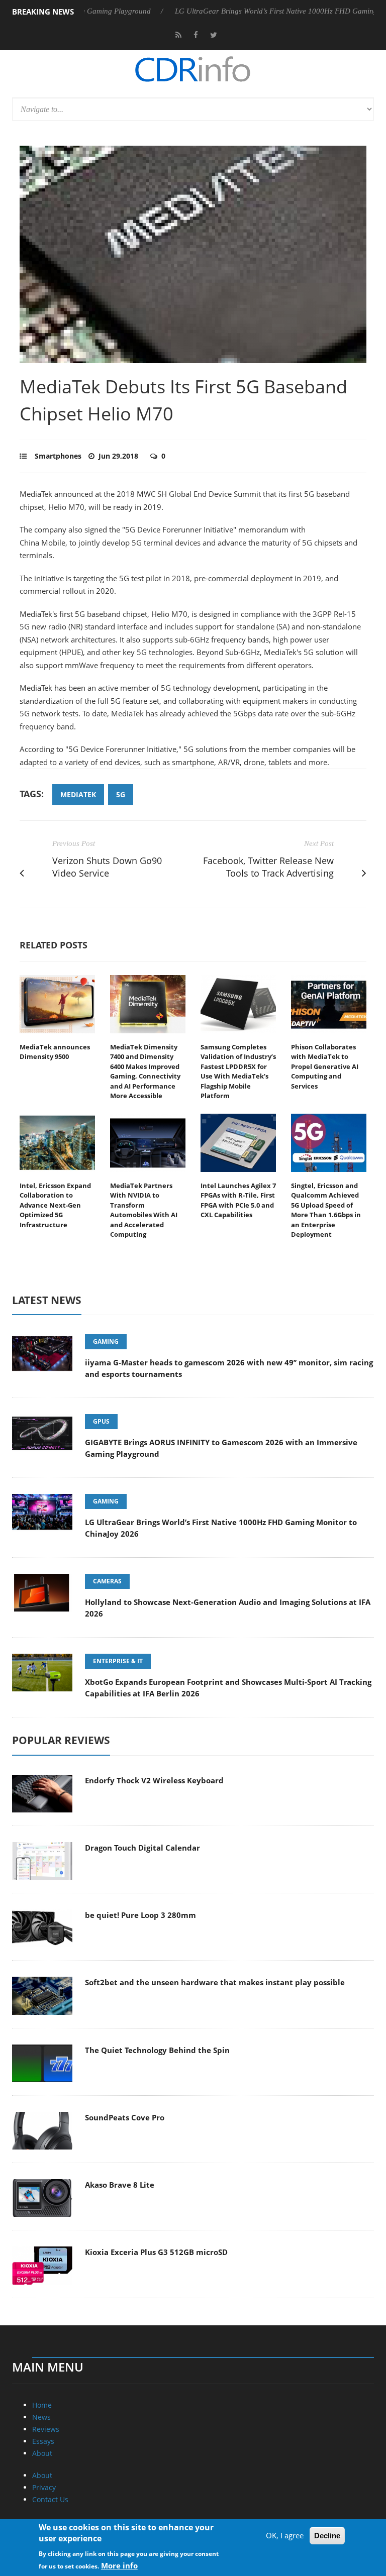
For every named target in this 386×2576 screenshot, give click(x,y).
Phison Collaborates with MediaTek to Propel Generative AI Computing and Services (325, 1066)
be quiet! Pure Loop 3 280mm (140, 1915)
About (42, 2453)
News (41, 2417)
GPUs (101, 1421)
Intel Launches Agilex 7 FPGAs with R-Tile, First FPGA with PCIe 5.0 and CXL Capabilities (238, 1200)
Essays (43, 2441)
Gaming (106, 1341)
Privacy (44, 2487)
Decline (327, 2536)
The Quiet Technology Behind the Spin (157, 2050)
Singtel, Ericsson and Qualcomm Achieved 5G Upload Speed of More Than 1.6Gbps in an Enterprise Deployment (326, 1210)
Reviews (46, 2429)
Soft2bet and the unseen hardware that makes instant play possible (215, 1982)
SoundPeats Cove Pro (125, 2117)
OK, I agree (285, 2535)
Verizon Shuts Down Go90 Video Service (107, 867)
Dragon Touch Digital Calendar (142, 1848)
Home (42, 2405)
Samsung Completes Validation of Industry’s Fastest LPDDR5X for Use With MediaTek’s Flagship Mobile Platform (238, 1071)
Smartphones (58, 456)
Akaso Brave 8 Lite (120, 2185)
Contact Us (50, 2499)
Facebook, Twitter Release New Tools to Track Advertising (268, 867)
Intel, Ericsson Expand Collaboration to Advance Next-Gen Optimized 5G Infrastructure (55, 1205)
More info (119, 2565)
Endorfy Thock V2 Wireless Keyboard (154, 1780)
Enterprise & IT (118, 1661)
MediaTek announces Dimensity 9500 (55, 1052)
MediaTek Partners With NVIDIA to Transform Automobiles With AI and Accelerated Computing (144, 1210)
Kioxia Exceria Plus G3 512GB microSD (156, 2252)
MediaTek (78, 794)
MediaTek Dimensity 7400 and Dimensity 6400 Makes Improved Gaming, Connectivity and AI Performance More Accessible (145, 1071)
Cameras (107, 1581)
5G (121, 794)
